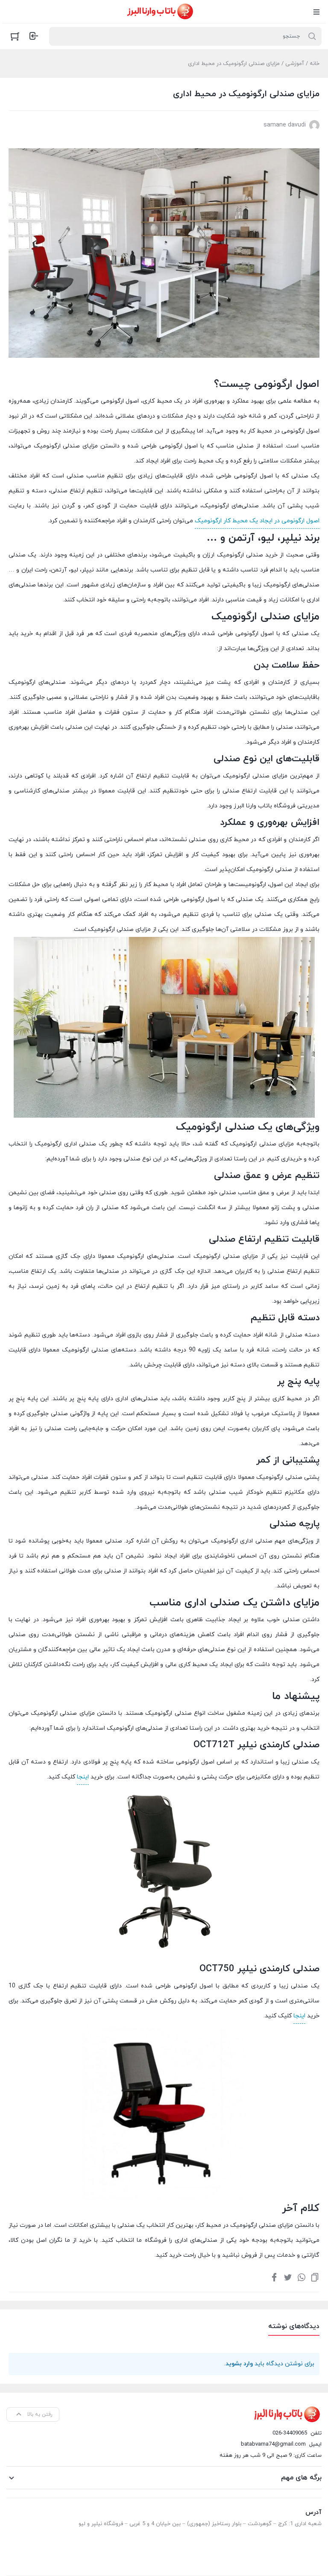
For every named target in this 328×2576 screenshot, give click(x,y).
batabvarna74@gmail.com (273, 2444)
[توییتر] (288, 2277)
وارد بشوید (239, 2364)
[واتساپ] (302, 2277)
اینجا (83, 1777)
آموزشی (295, 64)
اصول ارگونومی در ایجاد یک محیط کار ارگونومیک (257, 521)
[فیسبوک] (274, 2277)
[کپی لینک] (315, 2277)
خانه (315, 64)
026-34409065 (290, 2433)
